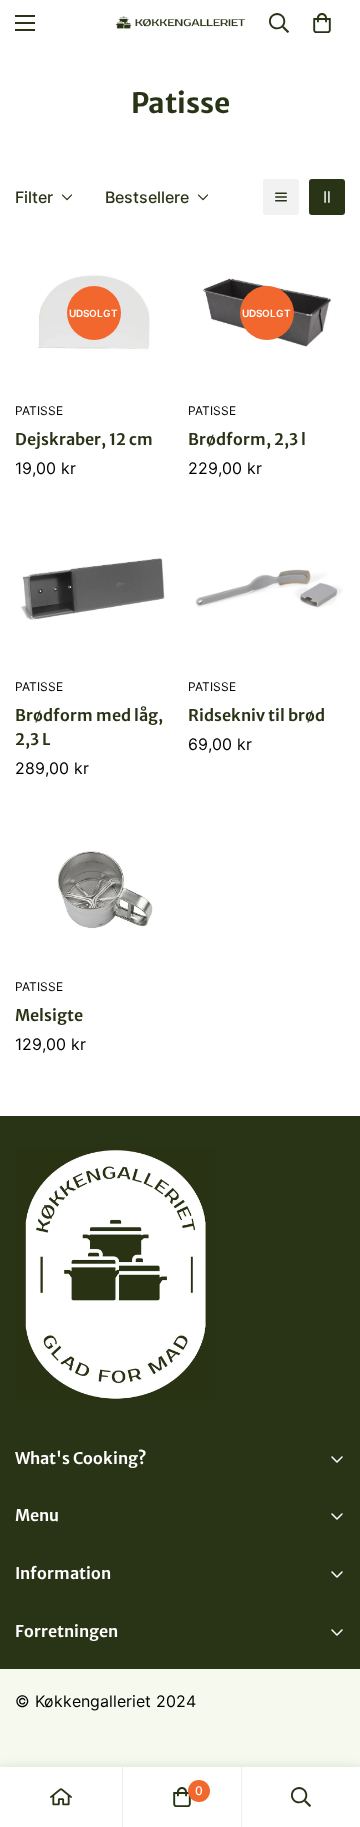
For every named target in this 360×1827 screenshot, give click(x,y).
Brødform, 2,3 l (247, 439)
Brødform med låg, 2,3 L (89, 727)
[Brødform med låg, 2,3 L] (93, 588)
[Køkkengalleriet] (180, 23)
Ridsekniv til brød (256, 715)
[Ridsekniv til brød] (266, 588)
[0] (322, 23)
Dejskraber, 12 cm (84, 439)
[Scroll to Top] (324, 1721)
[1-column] (281, 197)
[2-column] (327, 197)
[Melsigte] (93, 888)
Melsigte (49, 1015)
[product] (61, 1797)
